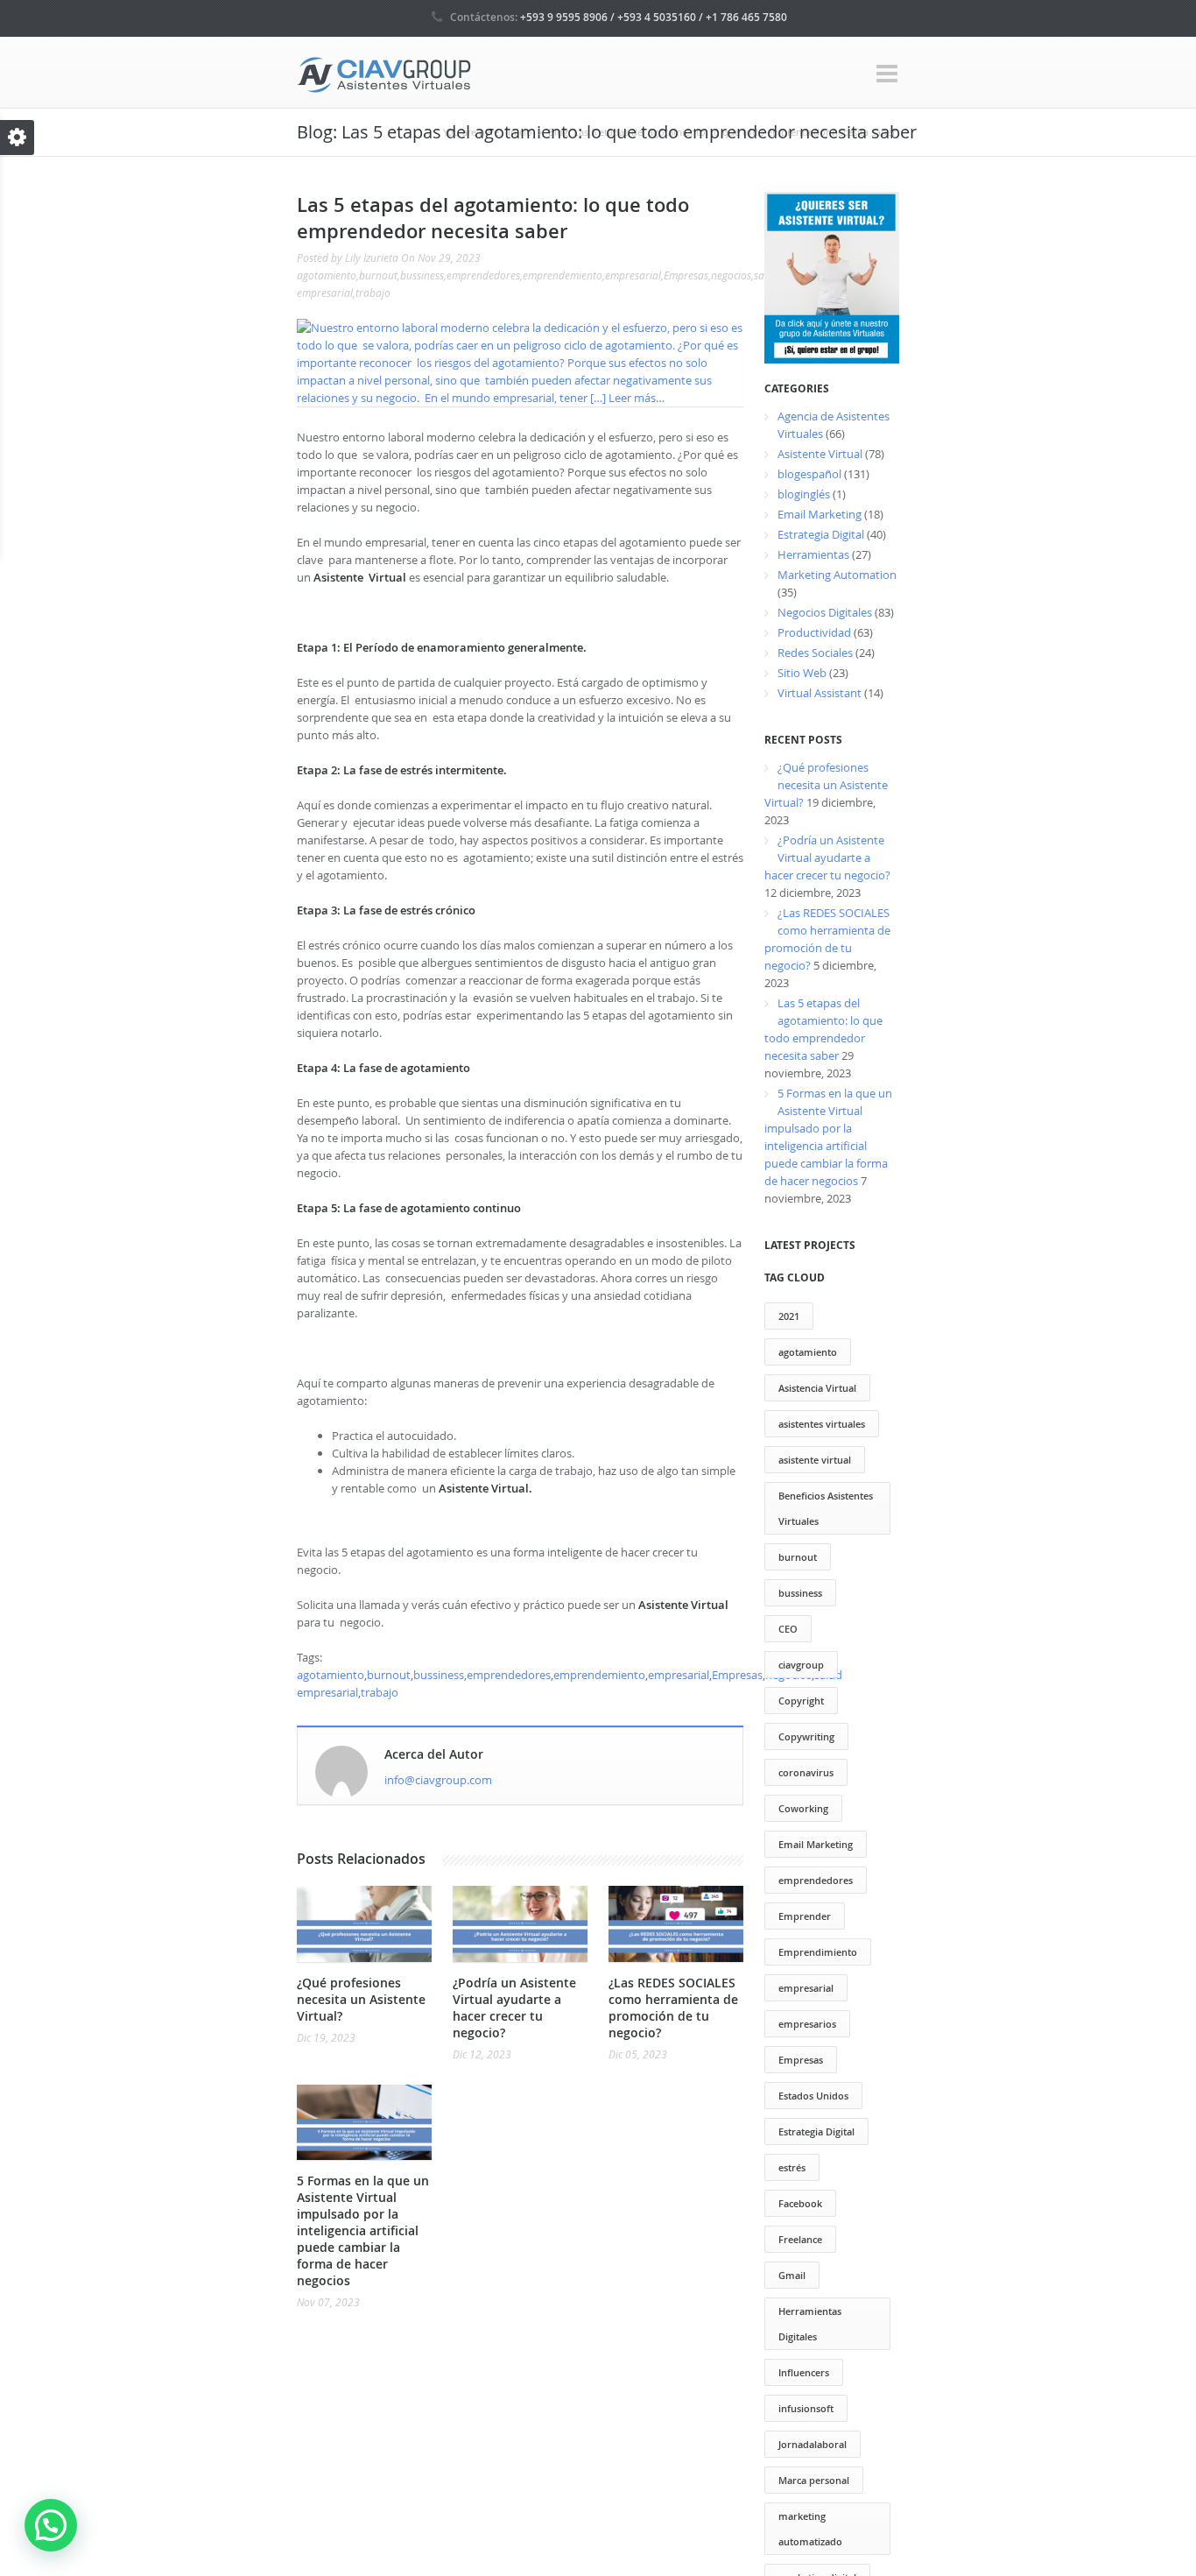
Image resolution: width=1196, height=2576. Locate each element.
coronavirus (806, 1772)
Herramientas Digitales (810, 2324)
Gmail (792, 2275)
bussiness (422, 275)
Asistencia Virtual (817, 1388)
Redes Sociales (815, 653)
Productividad (814, 632)
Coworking (803, 1808)
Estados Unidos (813, 2096)
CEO (788, 1629)
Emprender (805, 1916)
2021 (789, 1316)
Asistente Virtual (820, 454)
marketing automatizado (810, 2529)
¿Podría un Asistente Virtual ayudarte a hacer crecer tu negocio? (514, 2008)
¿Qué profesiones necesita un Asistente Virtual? (361, 1999)
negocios (731, 275)
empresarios (807, 2024)
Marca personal (814, 2480)
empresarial (633, 275)
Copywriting (806, 1736)
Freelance (800, 2239)
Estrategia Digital (821, 534)
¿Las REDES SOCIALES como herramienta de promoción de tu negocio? (673, 2008)
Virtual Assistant (820, 693)
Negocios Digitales (825, 612)
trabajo (373, 293)
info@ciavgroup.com (438, 1780)
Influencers (804, 2372)
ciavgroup (801, 1665)
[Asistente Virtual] (384, 73)
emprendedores (483, 275)
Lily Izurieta (372, 258)
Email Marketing (820, 514)
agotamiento (327, 275)
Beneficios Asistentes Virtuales (826, 1508)
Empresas (686, 275)
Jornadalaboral (813, 2444)
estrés (792, 2167)
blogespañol (809, 474)
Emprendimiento (818, 1952)
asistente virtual (815, 1460)
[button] (51, 2525)
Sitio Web (802, 673)
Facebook (800, 2203)
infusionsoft (806, 2408)
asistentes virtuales (822, 1424)
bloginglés (804, 494)
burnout (378, 275)
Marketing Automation (837, 575)
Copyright (801, 1701)
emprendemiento (563, 275)
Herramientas (813, 554)
